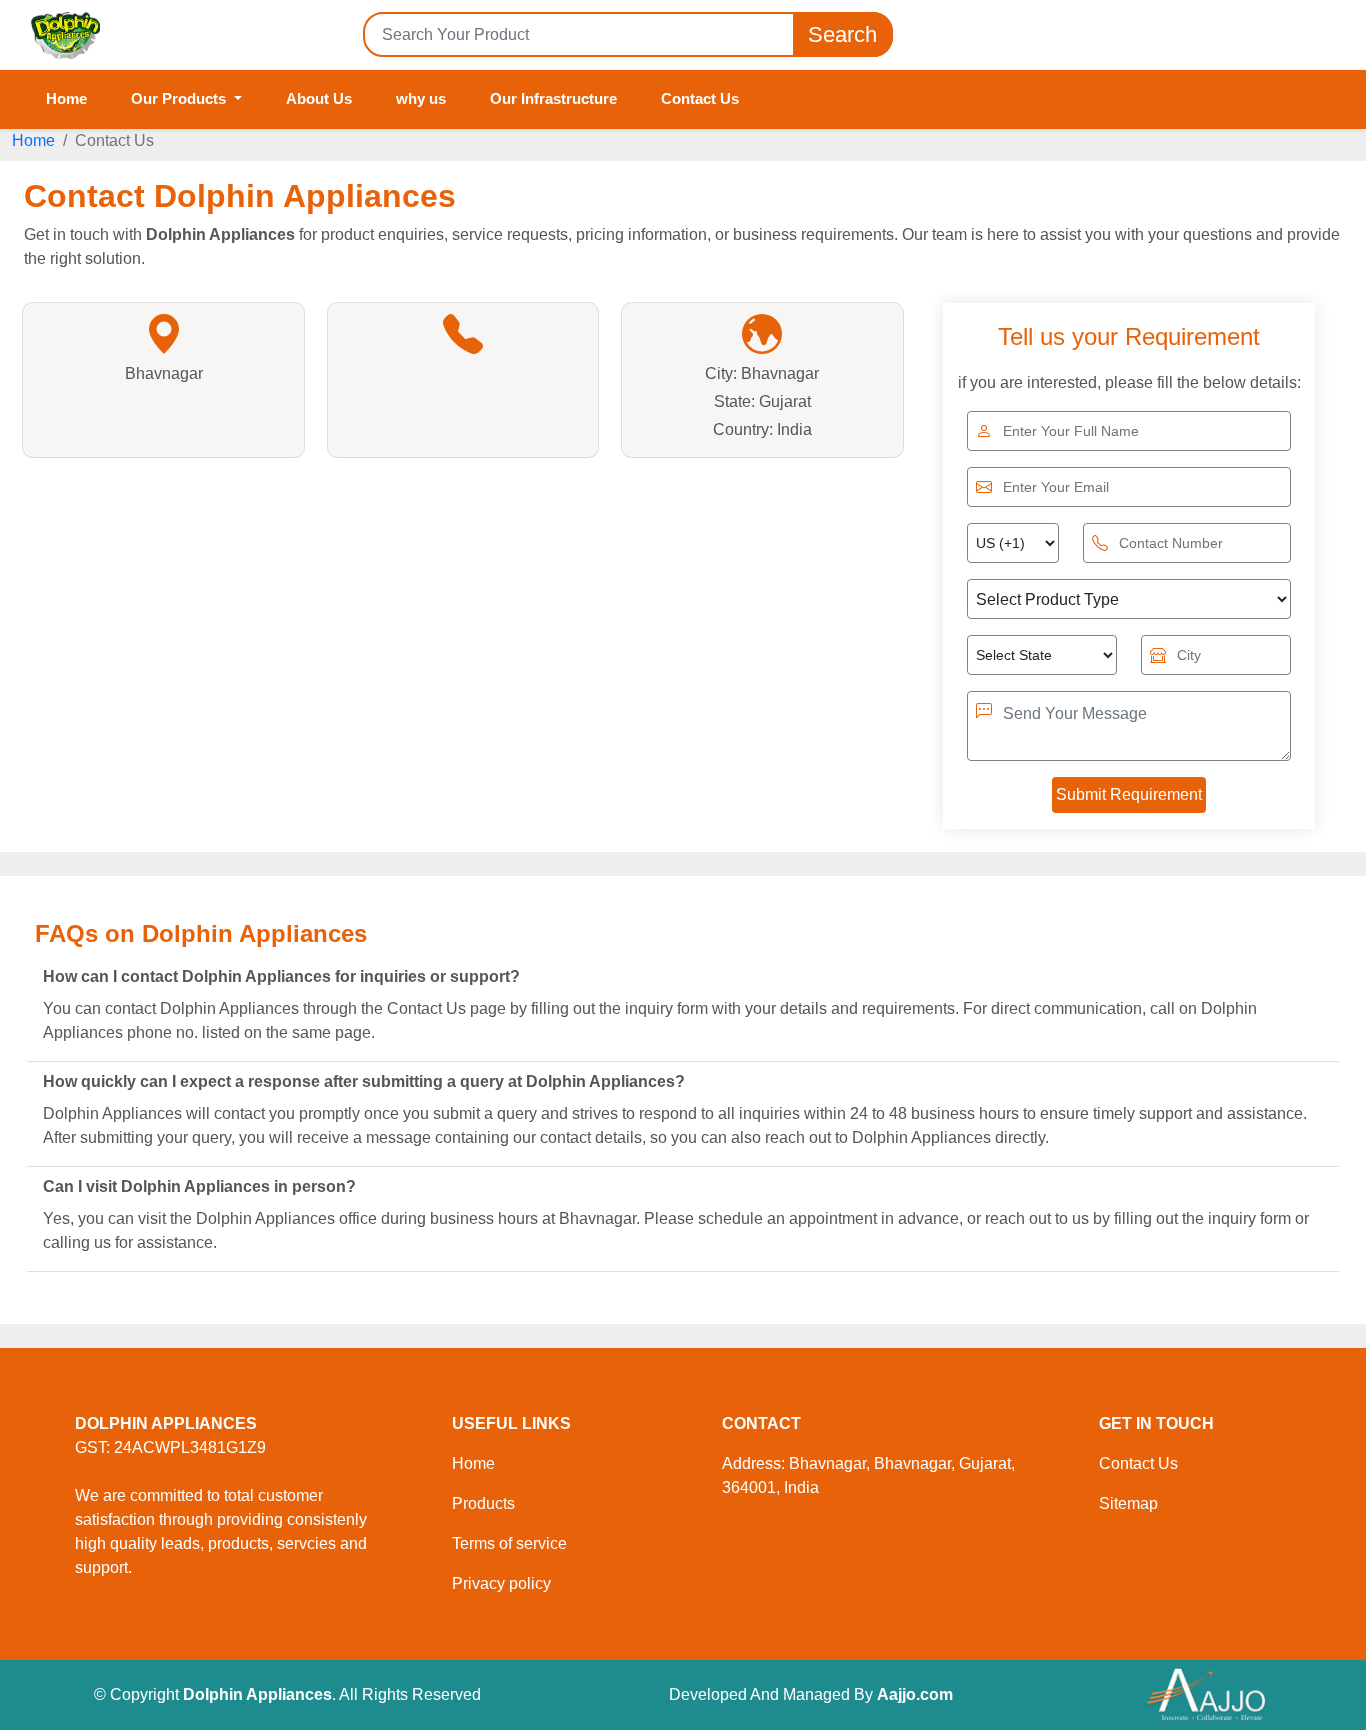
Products (483, 1503)
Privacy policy (501, 1583)
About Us (319, 98)
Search (842, 34)
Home (66, 98)
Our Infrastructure (553, 98)
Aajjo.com (915, 1694)
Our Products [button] (180, 98)
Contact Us (700, 98)
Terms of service (509, 1543)
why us (421, 98)
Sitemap (1128, 1503)
